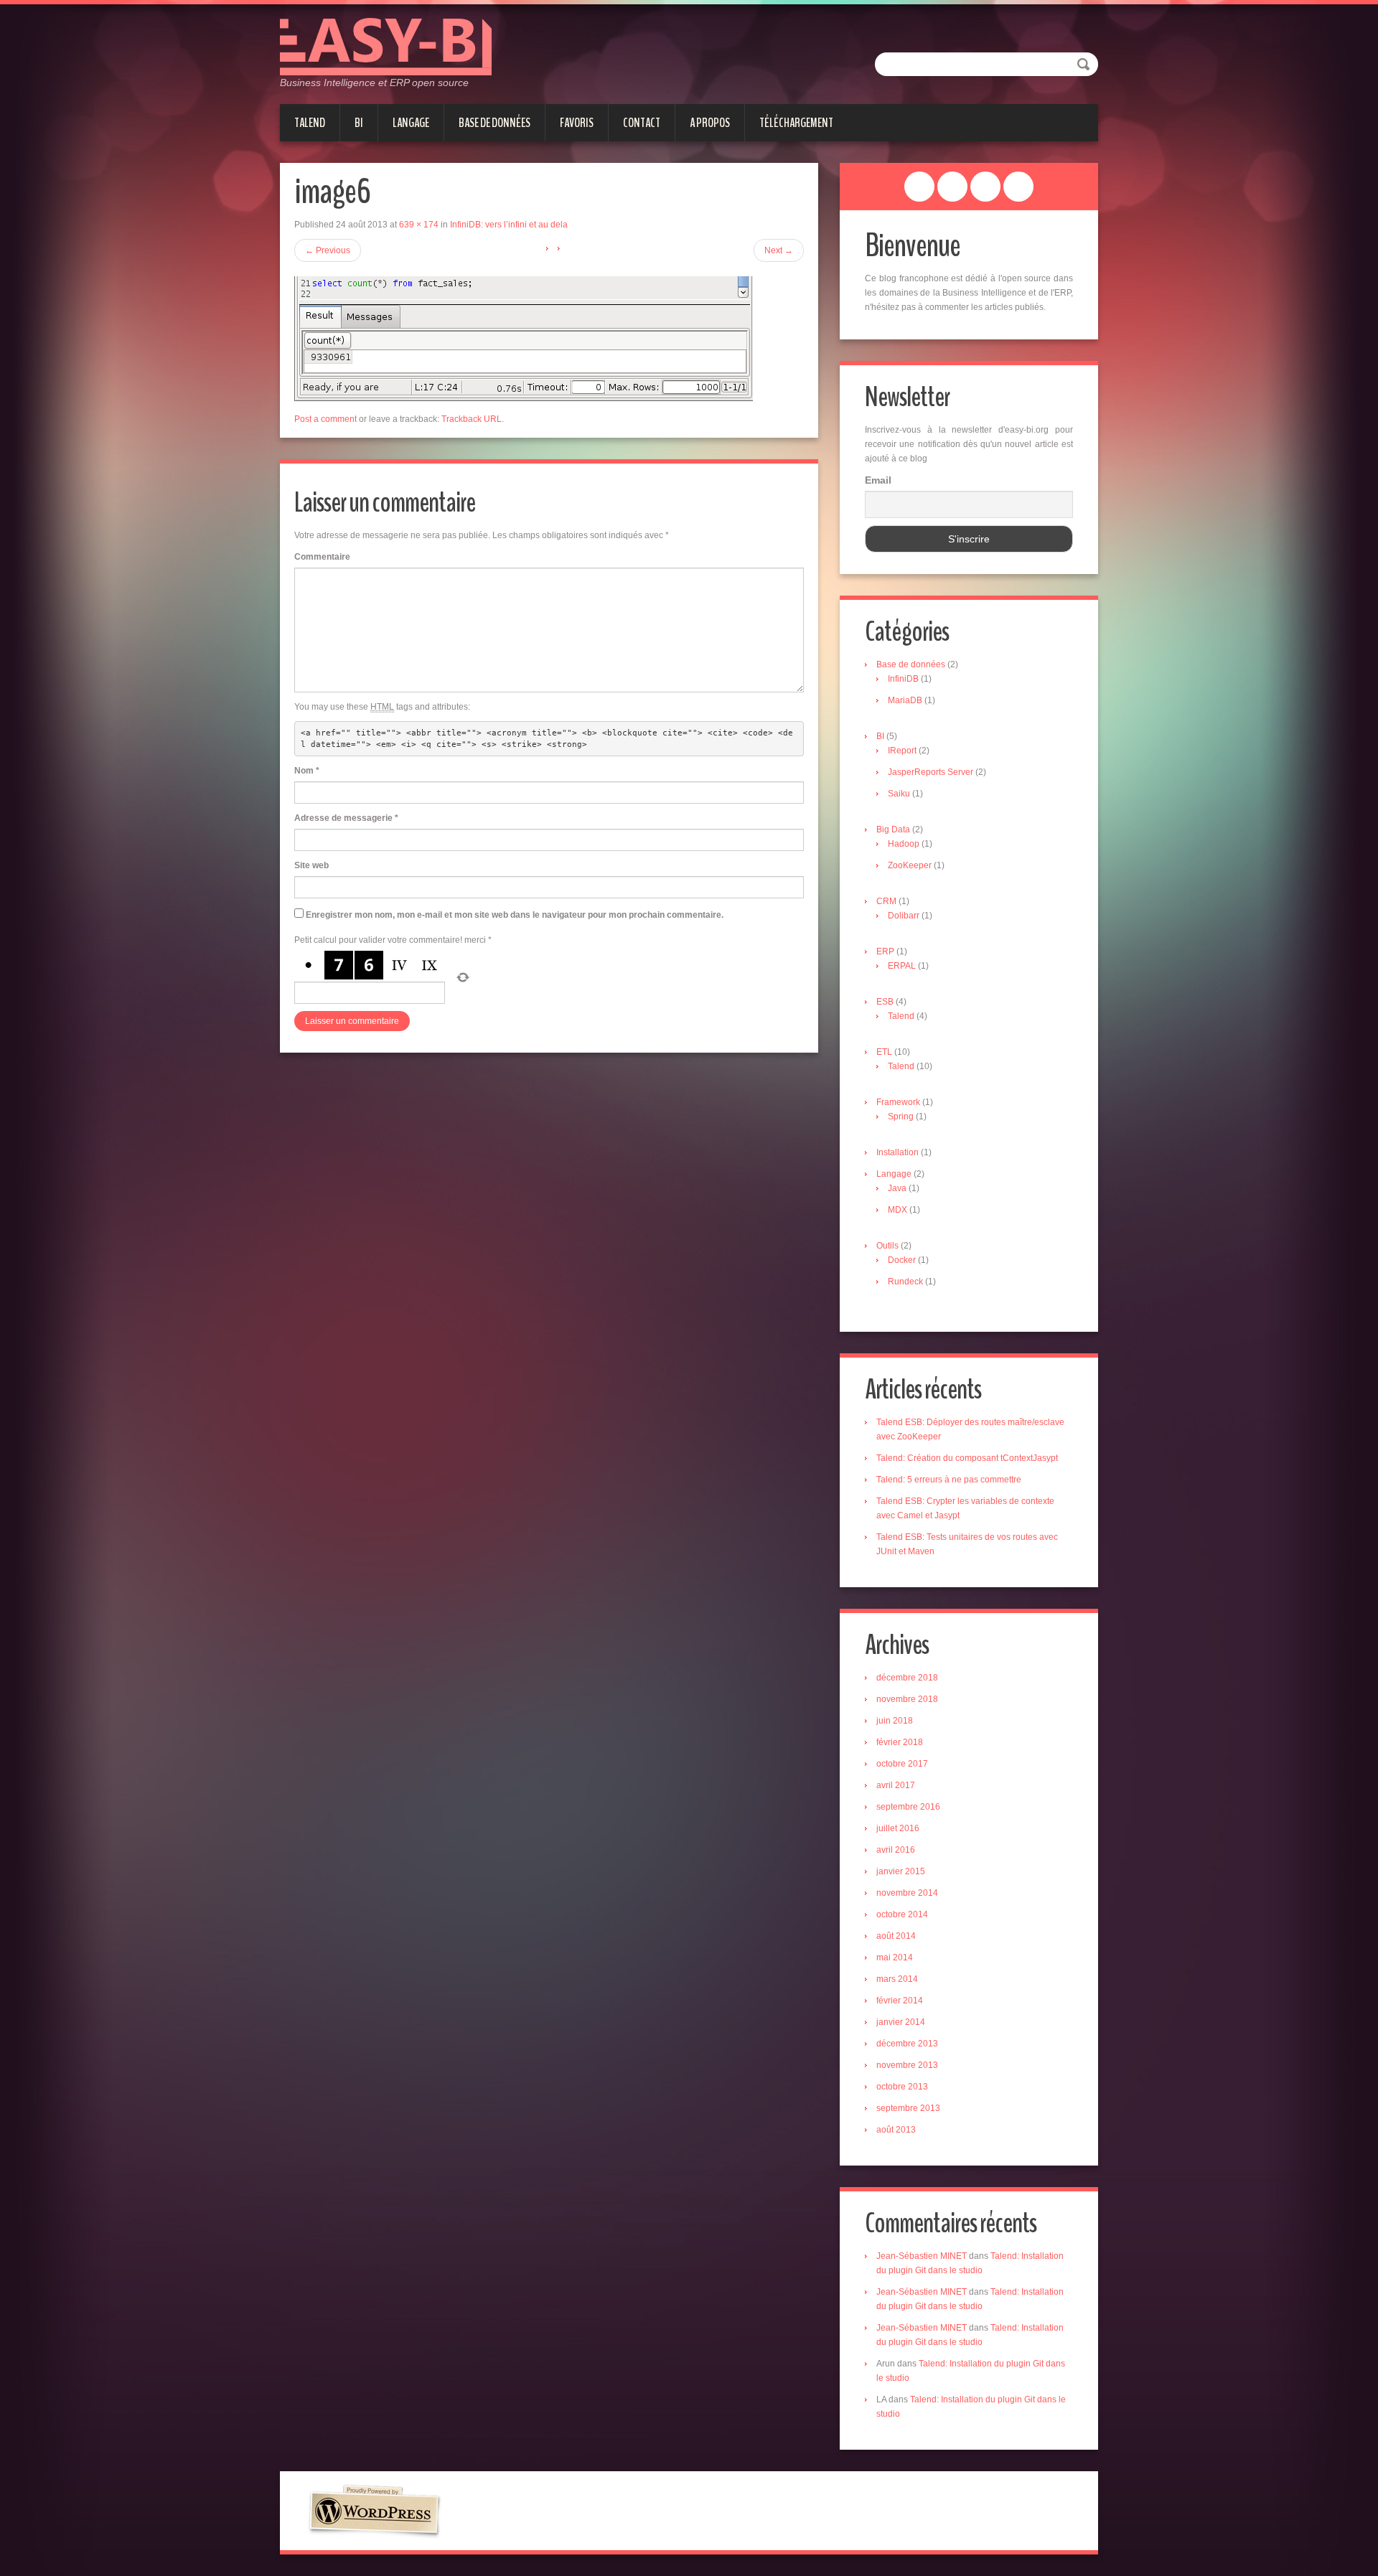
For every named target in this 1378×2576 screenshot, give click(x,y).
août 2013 (896, 2130)
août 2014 (896, 1936)
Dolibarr (904, 916)
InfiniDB (903, 679)
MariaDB (905, 700)
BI (359, 123)
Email (878, 480)
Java (897, 1188)
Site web (311, 865)
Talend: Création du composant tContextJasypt (967, 1458)
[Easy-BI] (386, 46)
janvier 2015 (901, 1871)
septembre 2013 (908, 2108)
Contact (642, 123)
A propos (710, 123)
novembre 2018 (907, 1699)
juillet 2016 (898, 1828)
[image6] (524, 338)
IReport (902, 751)
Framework (898, 1102)
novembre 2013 (907, 2065)
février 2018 (900, 1742)
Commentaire (322, 557)
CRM (886, 901)
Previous (328, 250)
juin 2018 (895, 1721)
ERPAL (902, 966)
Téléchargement (796, 123)
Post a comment (325, 419)
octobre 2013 (902, 2087)
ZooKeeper (910, 865)
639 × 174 (419, 225)
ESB (885, 1002)
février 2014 (900, 2001)
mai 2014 (895, 1957)
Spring (901, 1117)
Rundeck (905, 1282)
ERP (885, 951)
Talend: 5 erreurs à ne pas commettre (949, 1480)
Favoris (577, 123)
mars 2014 (897, 1979)
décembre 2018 (907, 1678)
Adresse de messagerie (346, 818)
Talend (310, 123)
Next (779, 250)
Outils (887, 1246)
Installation (897, 1152)
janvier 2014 (901, 2022)
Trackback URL (472, 419)
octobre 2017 (902, 1764)
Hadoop (904, 844)
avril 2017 (896, 1785)
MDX (897, 1210)
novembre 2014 (907, 1893)
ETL (884, 1052)
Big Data (893, 829)
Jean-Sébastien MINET (922, 2256)
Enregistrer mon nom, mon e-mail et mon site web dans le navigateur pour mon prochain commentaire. (515, 915)
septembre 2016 (908, 1807)
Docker (902, 1260)
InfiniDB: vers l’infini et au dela (509, 225)
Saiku (899, 794)
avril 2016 (896, 1850)
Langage (411, 123)
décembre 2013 (907, 2044)
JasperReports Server (931, 772)
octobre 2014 (902, 1914)
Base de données (495, 123)
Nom (307, 771)
